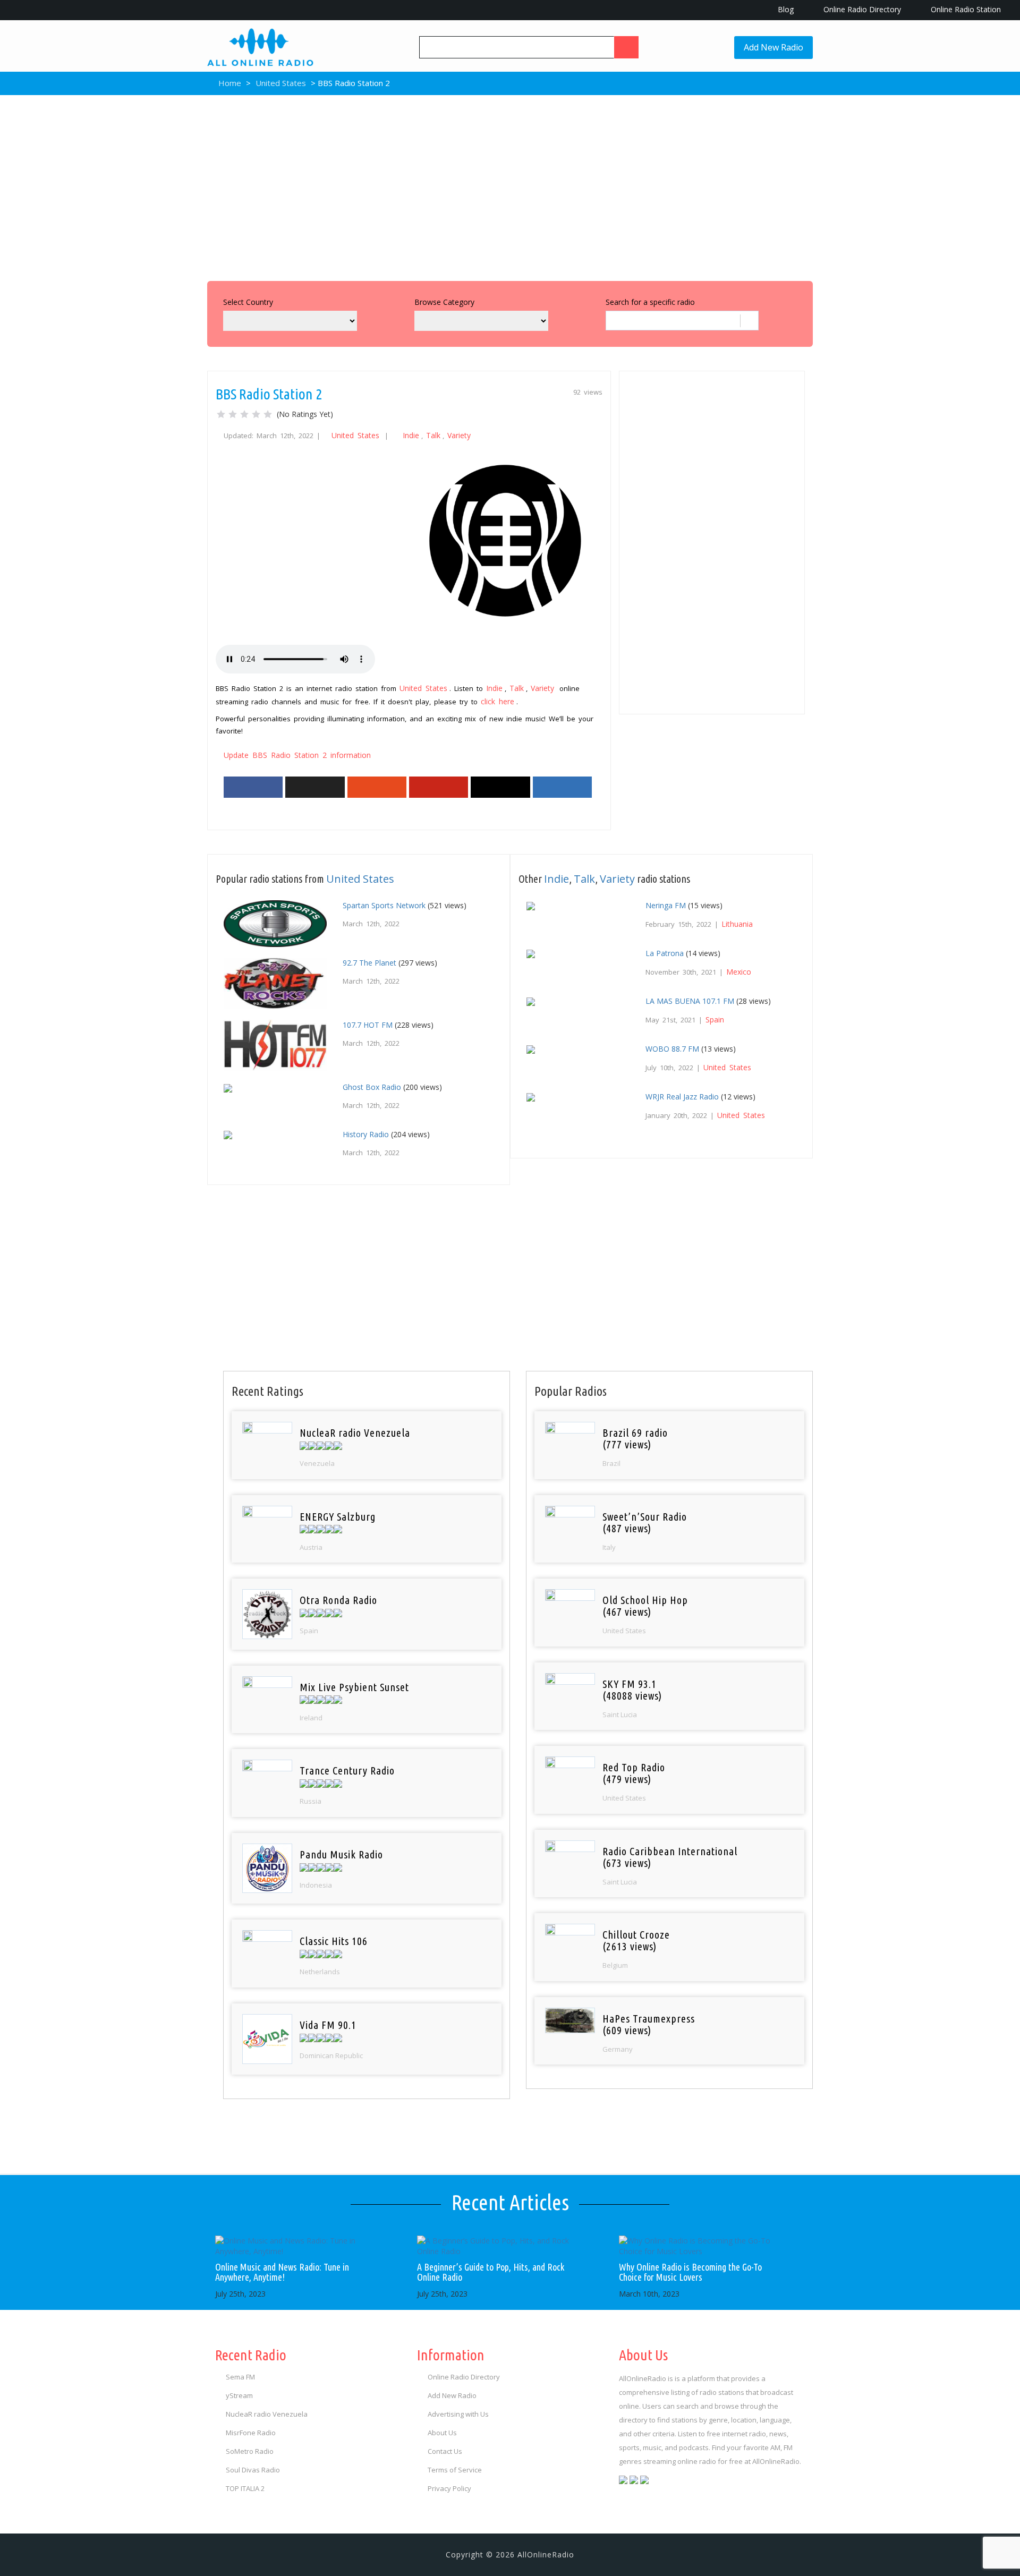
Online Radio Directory (861, 9)
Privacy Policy (449, 2488)
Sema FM (240, 2377)
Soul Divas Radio (253, 2470)
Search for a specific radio (650, 302)
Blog (785, 9)
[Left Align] (626, 47)
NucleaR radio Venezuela (267, 2414)
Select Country (248, 302)
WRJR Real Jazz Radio (682, 1097)
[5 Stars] (268, 414)
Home (229, 83)
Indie (411, 435)
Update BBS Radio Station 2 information (297, 755)
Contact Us (445, 2451)
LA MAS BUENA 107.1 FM (690, 1001)
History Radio (366, 1134)
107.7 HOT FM (368, 1025)
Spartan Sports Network (384, 905)
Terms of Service (455, 2470)
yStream (239, 2395)
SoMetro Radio (250, 2451)
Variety (459, 435)
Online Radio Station (965, 9)
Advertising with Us (458, 2414)
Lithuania (737, 924)
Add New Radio (773, 47)
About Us (442, 2433)
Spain (715, 1020)
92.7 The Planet (369, 963)
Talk (433, 435)
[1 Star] (221, 414)
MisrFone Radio (251, 2433)
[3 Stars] (244, 414)
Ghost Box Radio (372, 1087)
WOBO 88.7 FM (672, 1049)
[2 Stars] (233, 414)
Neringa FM (666, 905)
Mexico (739, 972)
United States (281, 83)
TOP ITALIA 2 (245, 2488)
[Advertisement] (510, 185)
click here (498, 701)
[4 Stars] (256, 414)
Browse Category (444, 302)
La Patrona (665, 953)
